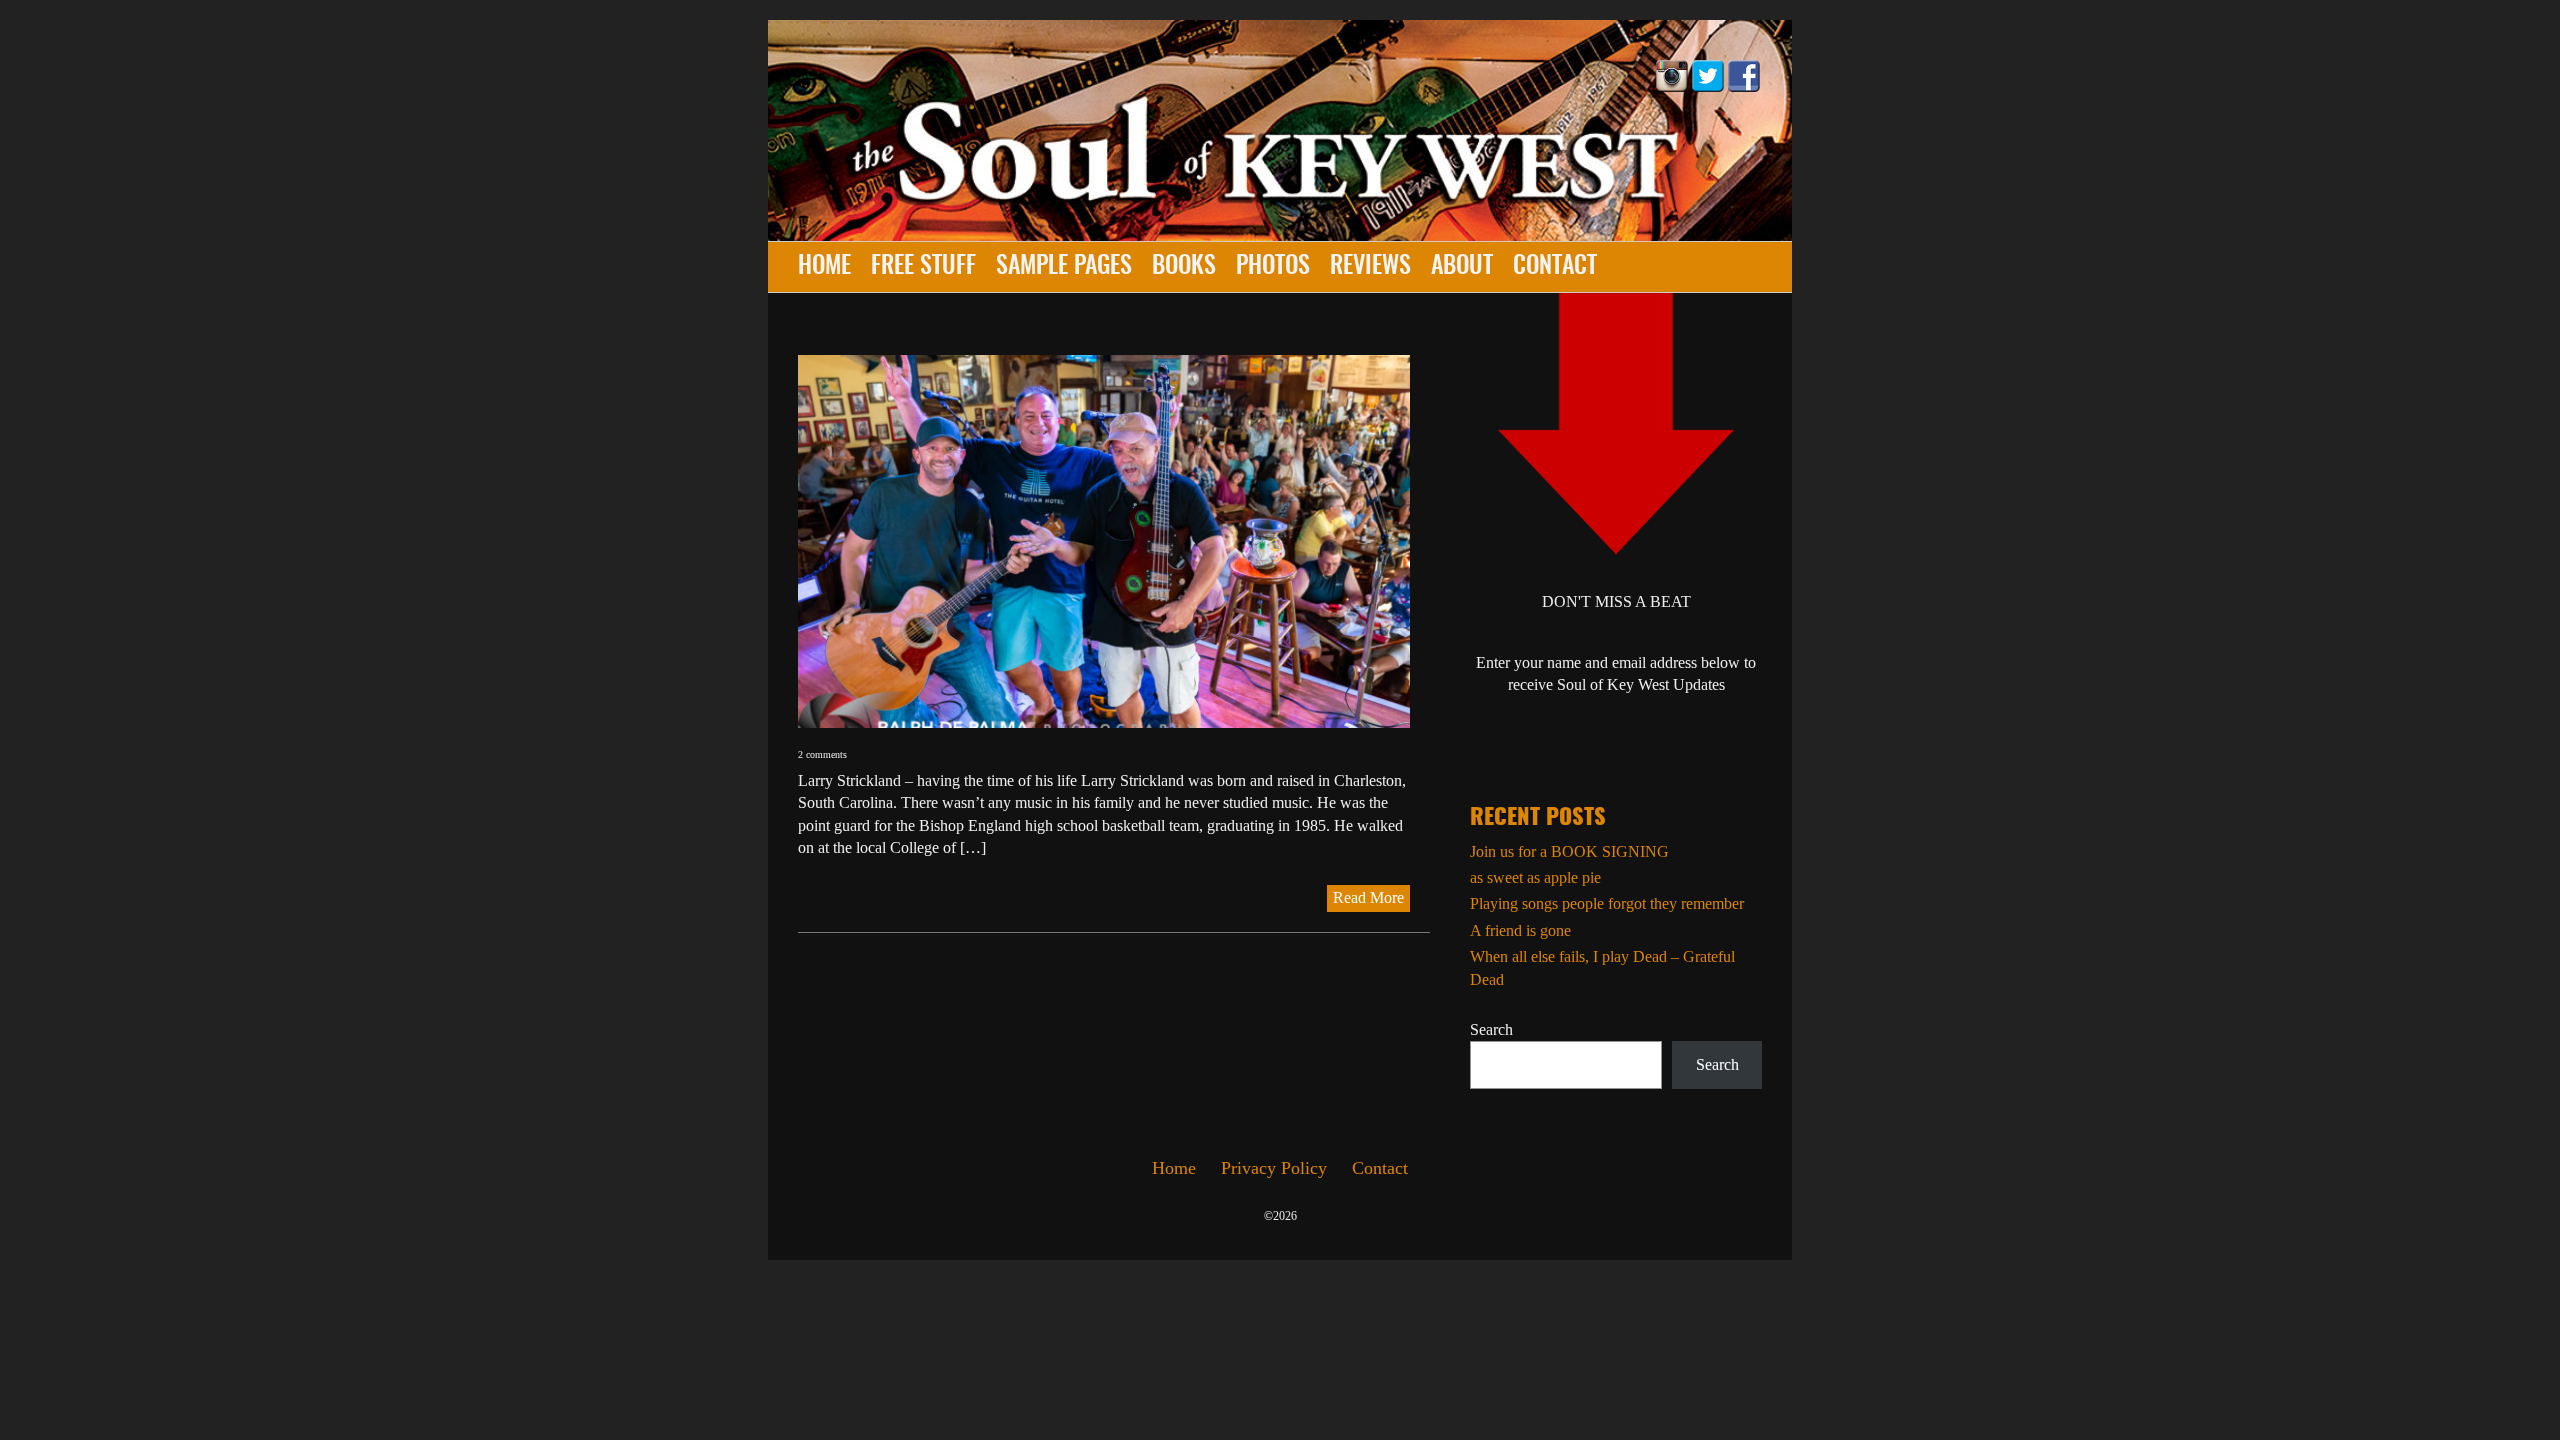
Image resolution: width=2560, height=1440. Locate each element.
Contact (1555, 267)
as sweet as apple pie (1535, 877)
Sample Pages (1064, 267)
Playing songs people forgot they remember (1607, 903)
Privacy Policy (1274, 1168)
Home (824, 267)
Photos (1273, 267)
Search (1491, 1029)
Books (1184, 267)
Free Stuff (923, 267)
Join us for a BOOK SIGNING (1569, 851)
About (1462, 267)
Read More (1368, 897)
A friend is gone (1520, 930)
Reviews (1370, 267)
